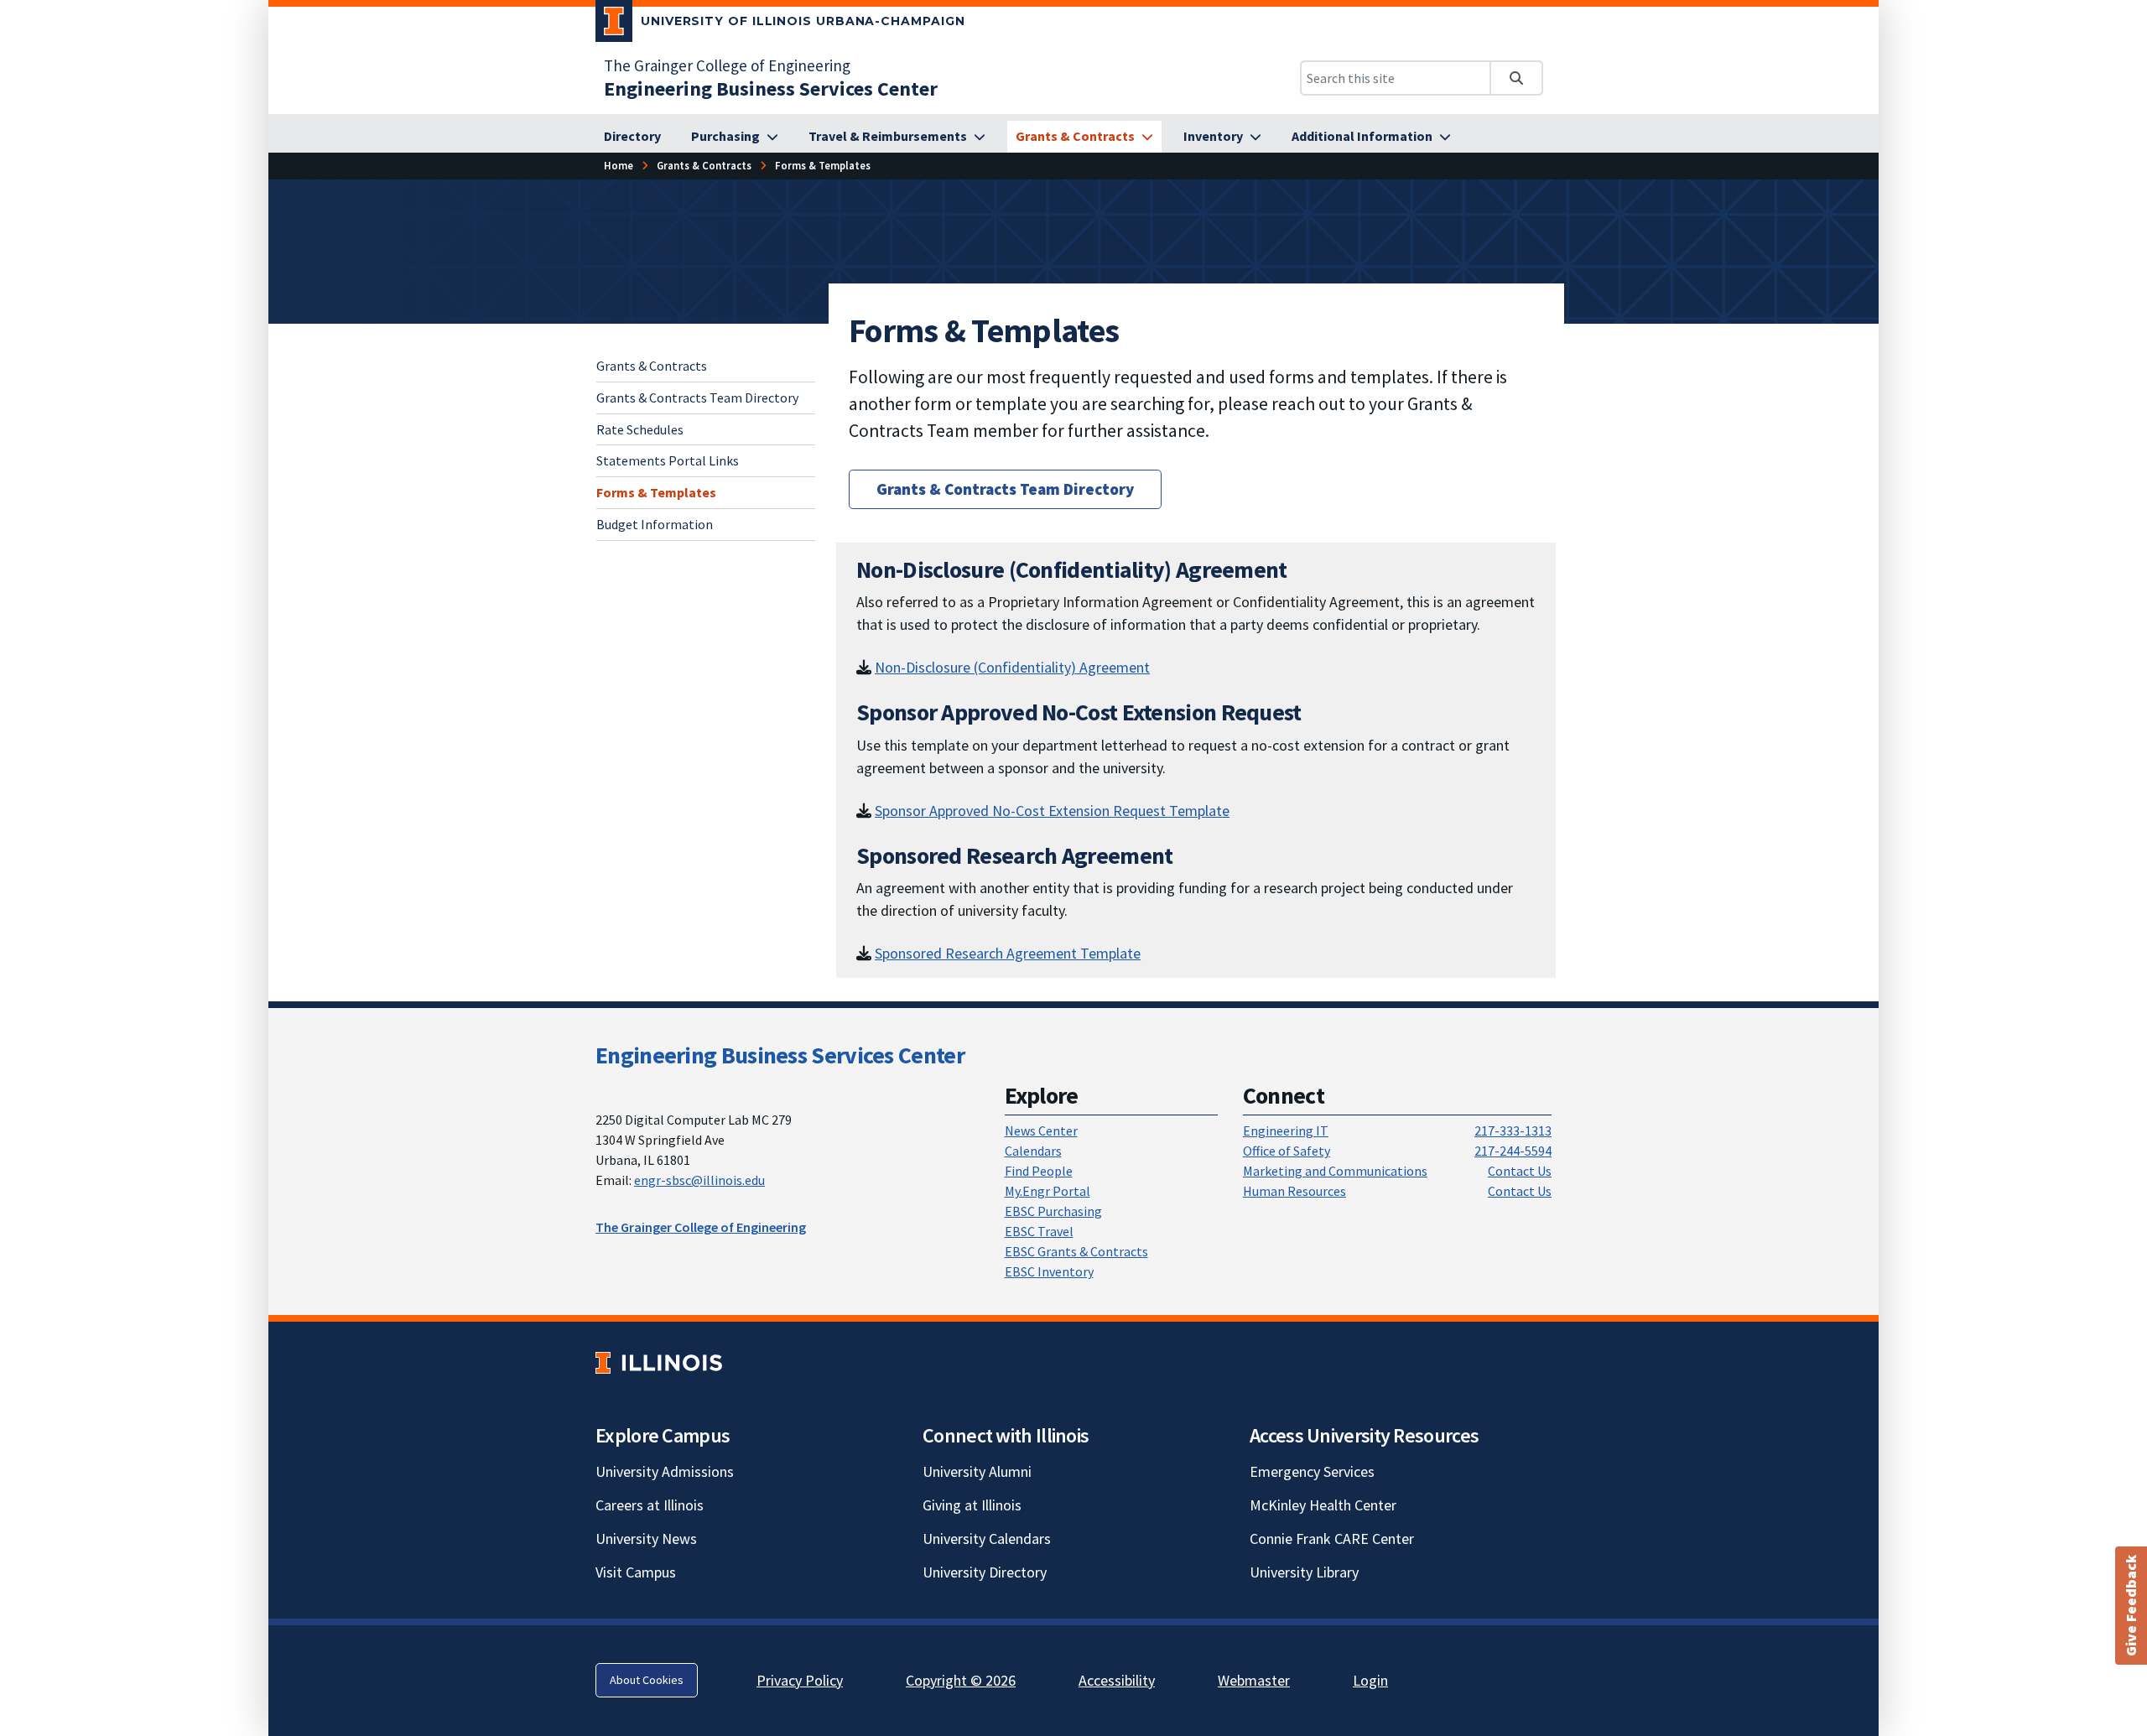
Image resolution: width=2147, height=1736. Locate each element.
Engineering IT (1286, 1130)
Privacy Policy (800, 1680)
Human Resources (1294, 1191)
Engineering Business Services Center (780, 1055)
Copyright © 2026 (961, 1680)
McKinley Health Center (1323, 1505)
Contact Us (1520, 1171)
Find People (1039, 1171)
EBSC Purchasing (1053, 1211)
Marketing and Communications (1335, 1171)
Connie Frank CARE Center (1332, 1538)
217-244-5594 (1513, 1151)
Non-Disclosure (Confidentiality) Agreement (1012, 667)
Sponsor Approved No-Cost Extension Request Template (1052, 811)
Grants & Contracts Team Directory (697, 397)
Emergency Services (1312, 1471)
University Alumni (977, 1471)
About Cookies (647, 1680)
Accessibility (1117, 1680)
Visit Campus (636, 1572)
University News (646, 1538)
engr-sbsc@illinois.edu (699, 1180)
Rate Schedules (640, 429)
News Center (1041, 1130)
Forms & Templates (656, 492)
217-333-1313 (1513, 1130)
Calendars (1033, 1151)
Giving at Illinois (972, 1505)
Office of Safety (1287, 1151)
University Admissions (665, 1471)
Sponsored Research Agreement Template (1008, 953)
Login (1370, 1680)
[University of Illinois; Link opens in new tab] (659, 1362)
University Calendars (987, 1538)
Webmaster (1254, 1680)
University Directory (985, 1572)
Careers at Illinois (650, 1505)
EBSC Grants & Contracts (1076, 1251)
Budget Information (655, 524)
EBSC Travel (1039, 1231)
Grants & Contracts (652, 366)
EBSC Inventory (1049, 1271)
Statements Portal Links (668, 460)
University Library (1304, 1572)
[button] (2131, 1606)
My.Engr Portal (1048, 1191)
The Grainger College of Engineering (727, 65)
